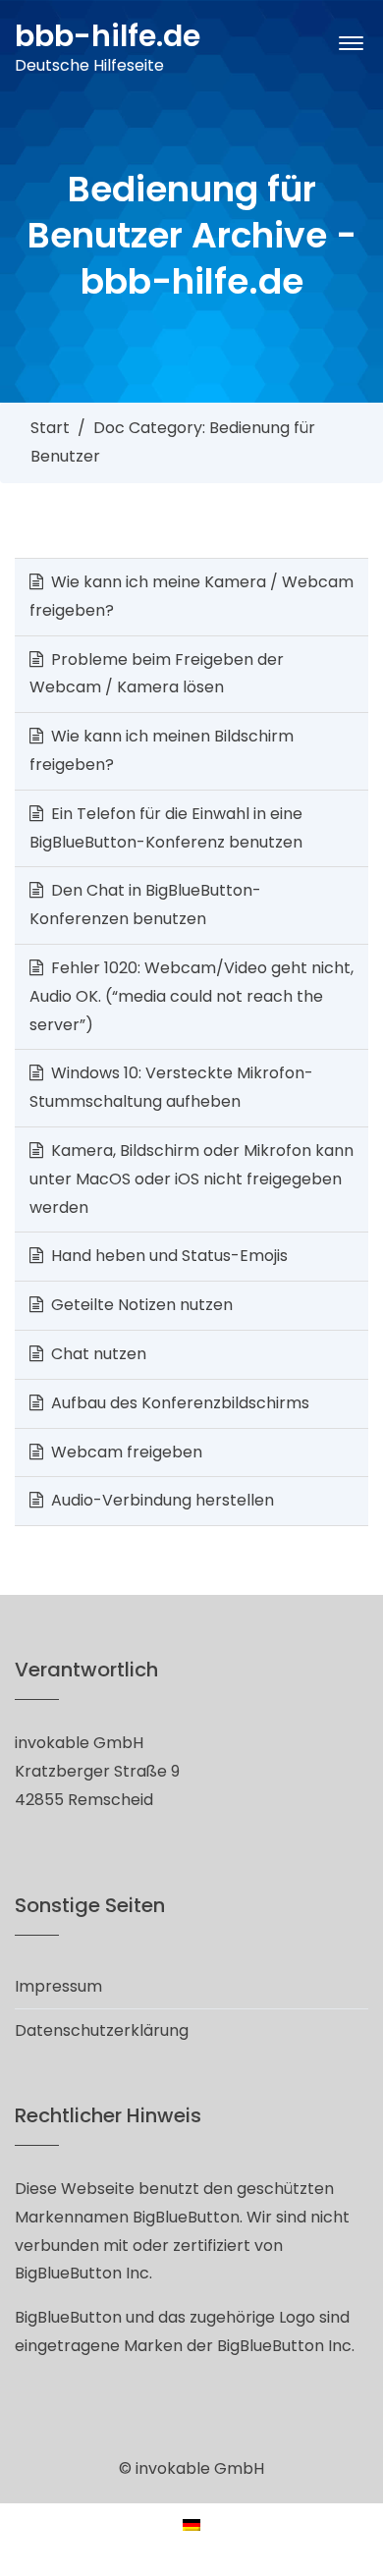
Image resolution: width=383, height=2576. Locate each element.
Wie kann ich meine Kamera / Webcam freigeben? (191, 596)
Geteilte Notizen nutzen (142, 1305)
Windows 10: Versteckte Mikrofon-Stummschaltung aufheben (171, 1087)
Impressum (58, 1986)
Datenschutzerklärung (102, 2030)
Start (50, 428)
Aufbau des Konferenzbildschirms (180, 1403)
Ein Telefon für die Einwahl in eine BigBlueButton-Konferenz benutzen (166, 828)
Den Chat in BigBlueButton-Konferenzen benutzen (145, 904)
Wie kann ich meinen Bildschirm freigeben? (162, 750)
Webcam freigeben (127, 1452)
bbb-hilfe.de (108, 36)
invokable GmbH (200, 2468)
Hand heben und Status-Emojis (169, 1256)
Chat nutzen (99, 1354)
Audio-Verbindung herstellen (163, 1500)
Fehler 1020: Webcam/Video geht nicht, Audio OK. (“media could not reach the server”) (191, 996)
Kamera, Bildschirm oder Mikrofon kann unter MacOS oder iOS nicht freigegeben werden (191, 1179)
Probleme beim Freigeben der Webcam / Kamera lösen (157, 674)
